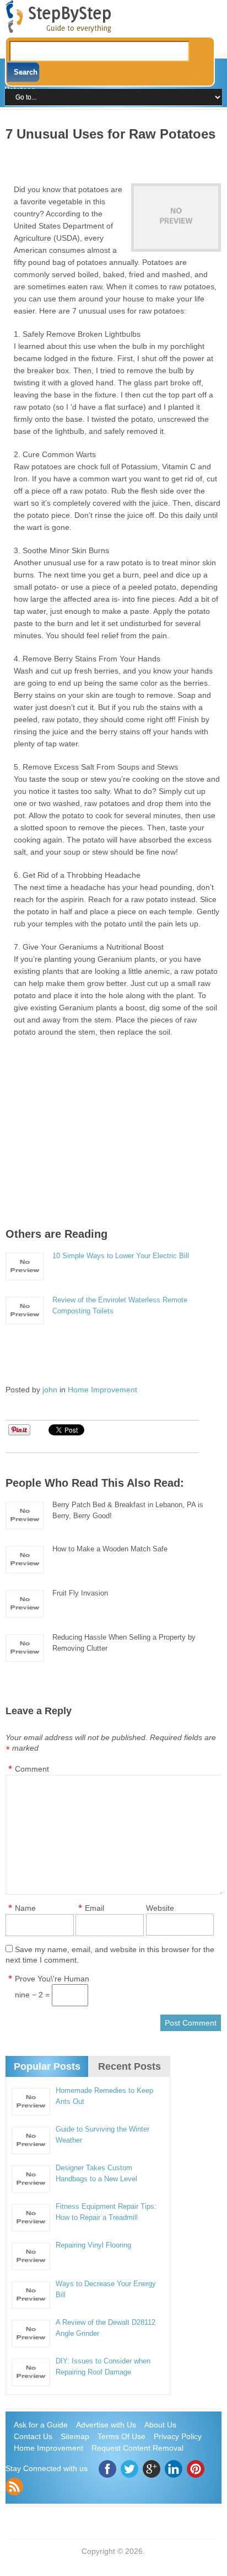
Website (160, 1908)
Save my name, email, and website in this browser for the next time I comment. (110, 1955)
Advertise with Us (106, 2425)
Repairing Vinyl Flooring (93, 2245)
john (50, 1390)
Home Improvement (102, 1390)
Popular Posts (47, 2066)
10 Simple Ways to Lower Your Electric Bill (121, 1256)
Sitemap (75, 2436)
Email (94, 1908)
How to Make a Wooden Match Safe (110, 1549)
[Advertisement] (116, 158)
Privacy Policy (178, 2436)
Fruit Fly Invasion (80, 1593)
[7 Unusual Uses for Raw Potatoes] (176, 218)
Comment (32, 1769)
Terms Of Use (121, 2436)
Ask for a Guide (41, 2425)
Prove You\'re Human (52, 1979)
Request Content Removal (137, 2448)
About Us (160, 2425)
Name (25, 1908)
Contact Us (33, 2436)
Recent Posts (129, 2066)
